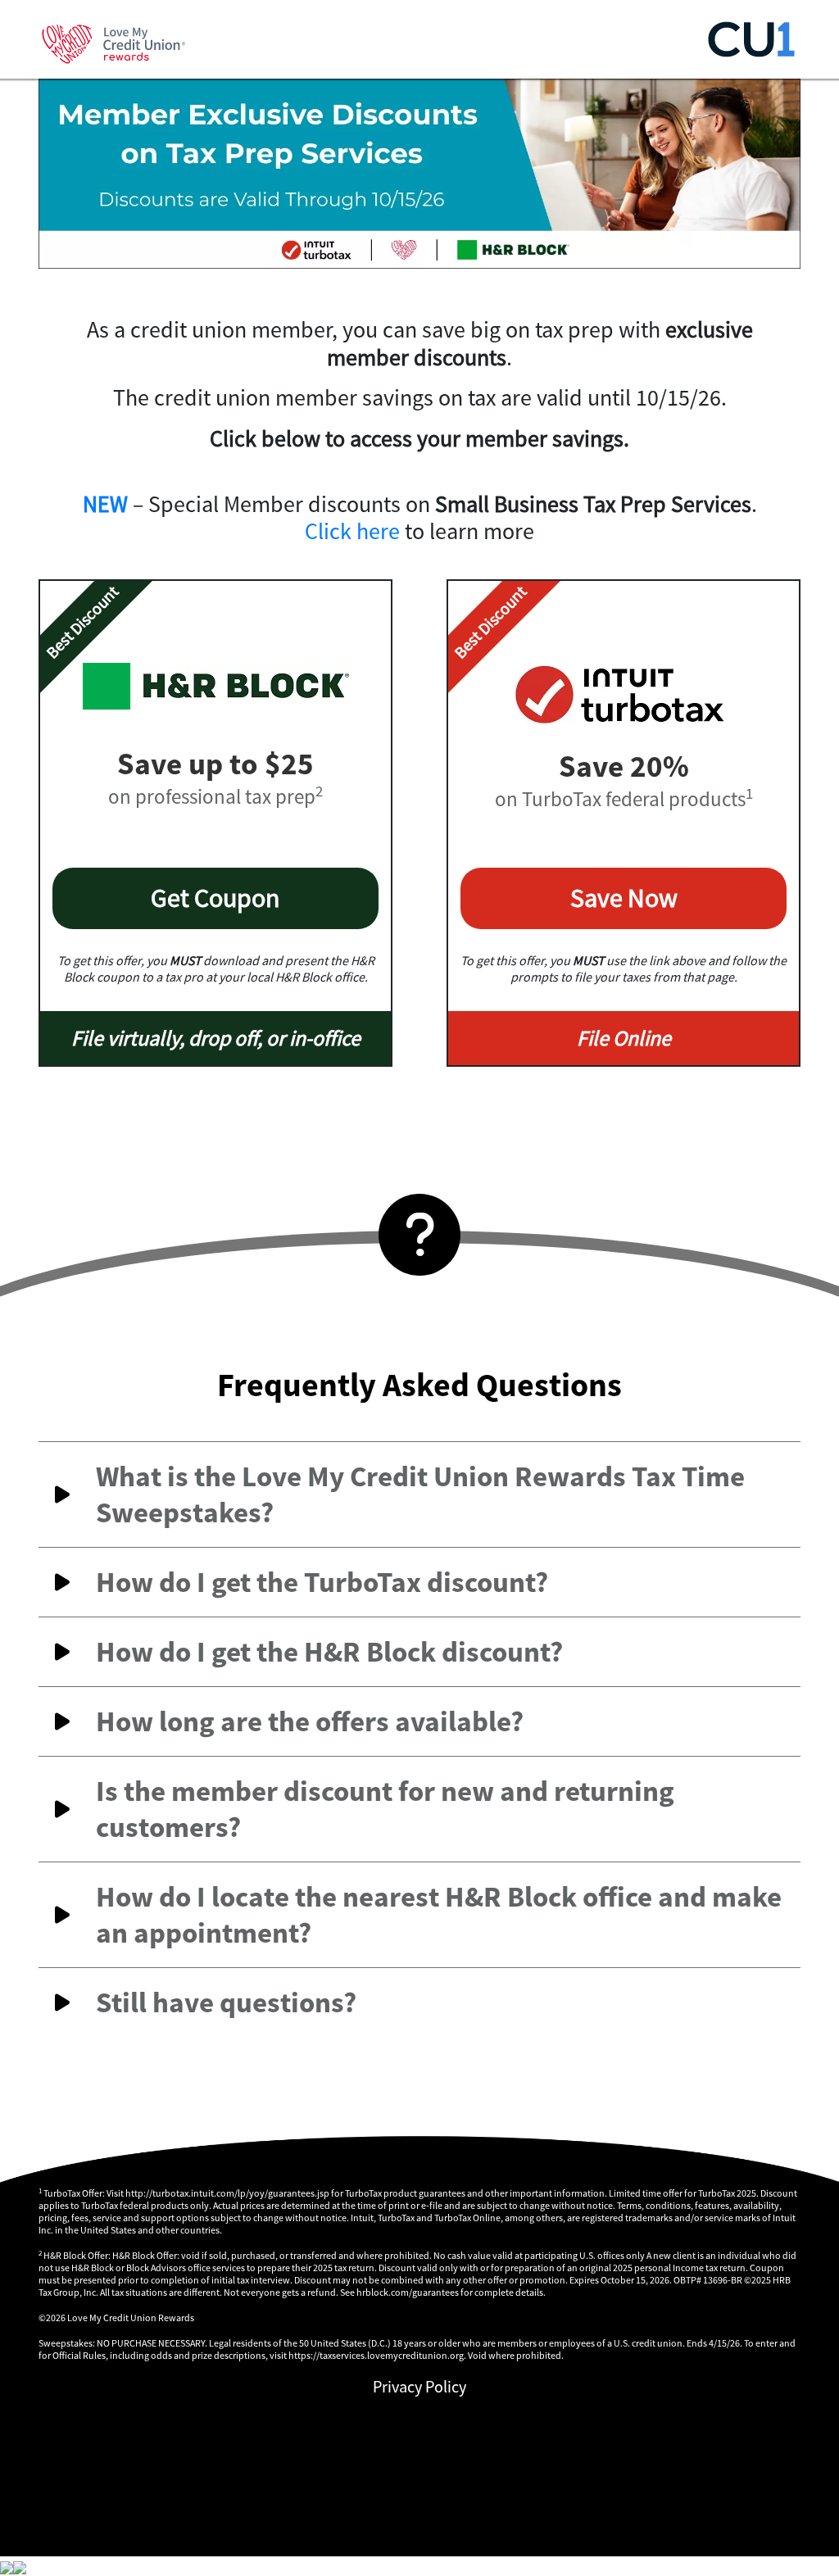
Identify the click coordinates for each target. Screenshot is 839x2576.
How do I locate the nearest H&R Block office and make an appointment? (439, 1915)
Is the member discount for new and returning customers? (385, 1809)
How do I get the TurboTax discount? (322, 1582)
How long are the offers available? (310, 1721)
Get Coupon (215, 898)
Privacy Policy (419, 2386)
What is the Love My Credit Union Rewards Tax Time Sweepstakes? (420, 1494)
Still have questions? (226, 2002)
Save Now (624, 898)
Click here (352, 531)
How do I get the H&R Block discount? (329, 1652)
